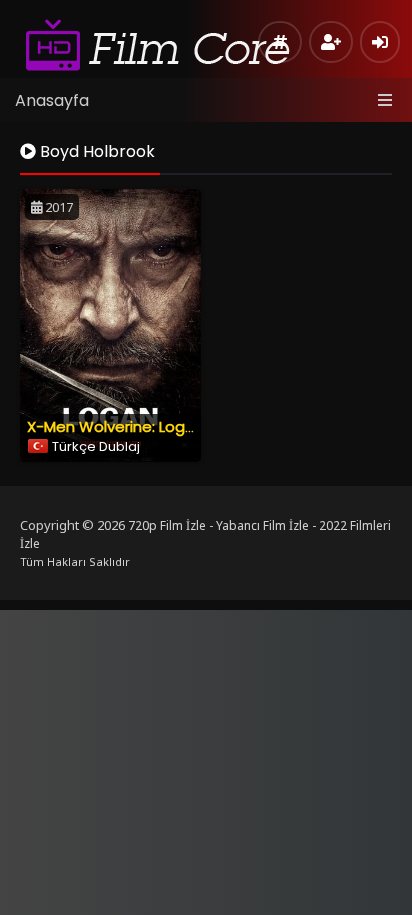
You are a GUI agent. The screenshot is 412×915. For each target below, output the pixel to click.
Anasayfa (52, 100)
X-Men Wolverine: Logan (115, 426)
